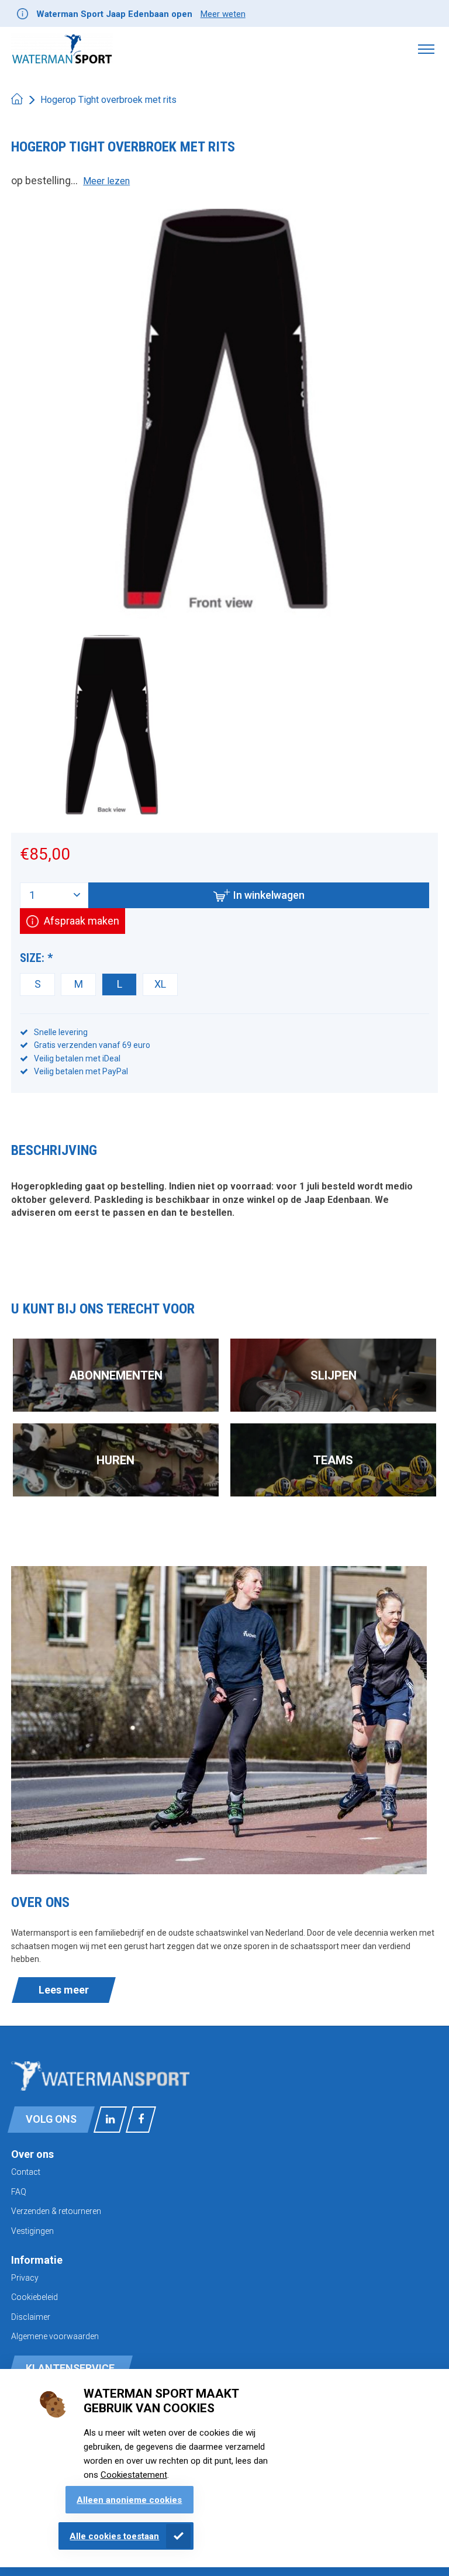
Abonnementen (116, 1375)
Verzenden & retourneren (56, 2211)
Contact (26, 2172)
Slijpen (334, 1375)
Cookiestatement (134, 2475)
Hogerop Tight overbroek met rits (108, 100)
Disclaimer (31, 2317)
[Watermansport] (62, 49)
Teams (333, 1460)
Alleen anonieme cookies (129, 2500)
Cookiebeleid (34, 2297)
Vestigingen (32, 2231)
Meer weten (223, 14)
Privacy (25, 2278)
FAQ (19, 2192)
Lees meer (64, 1990)
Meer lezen (106, 181)
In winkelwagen (269, 895)
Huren (115, 1460)
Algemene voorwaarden (55, 2336)
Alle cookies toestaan (114, 2536)
